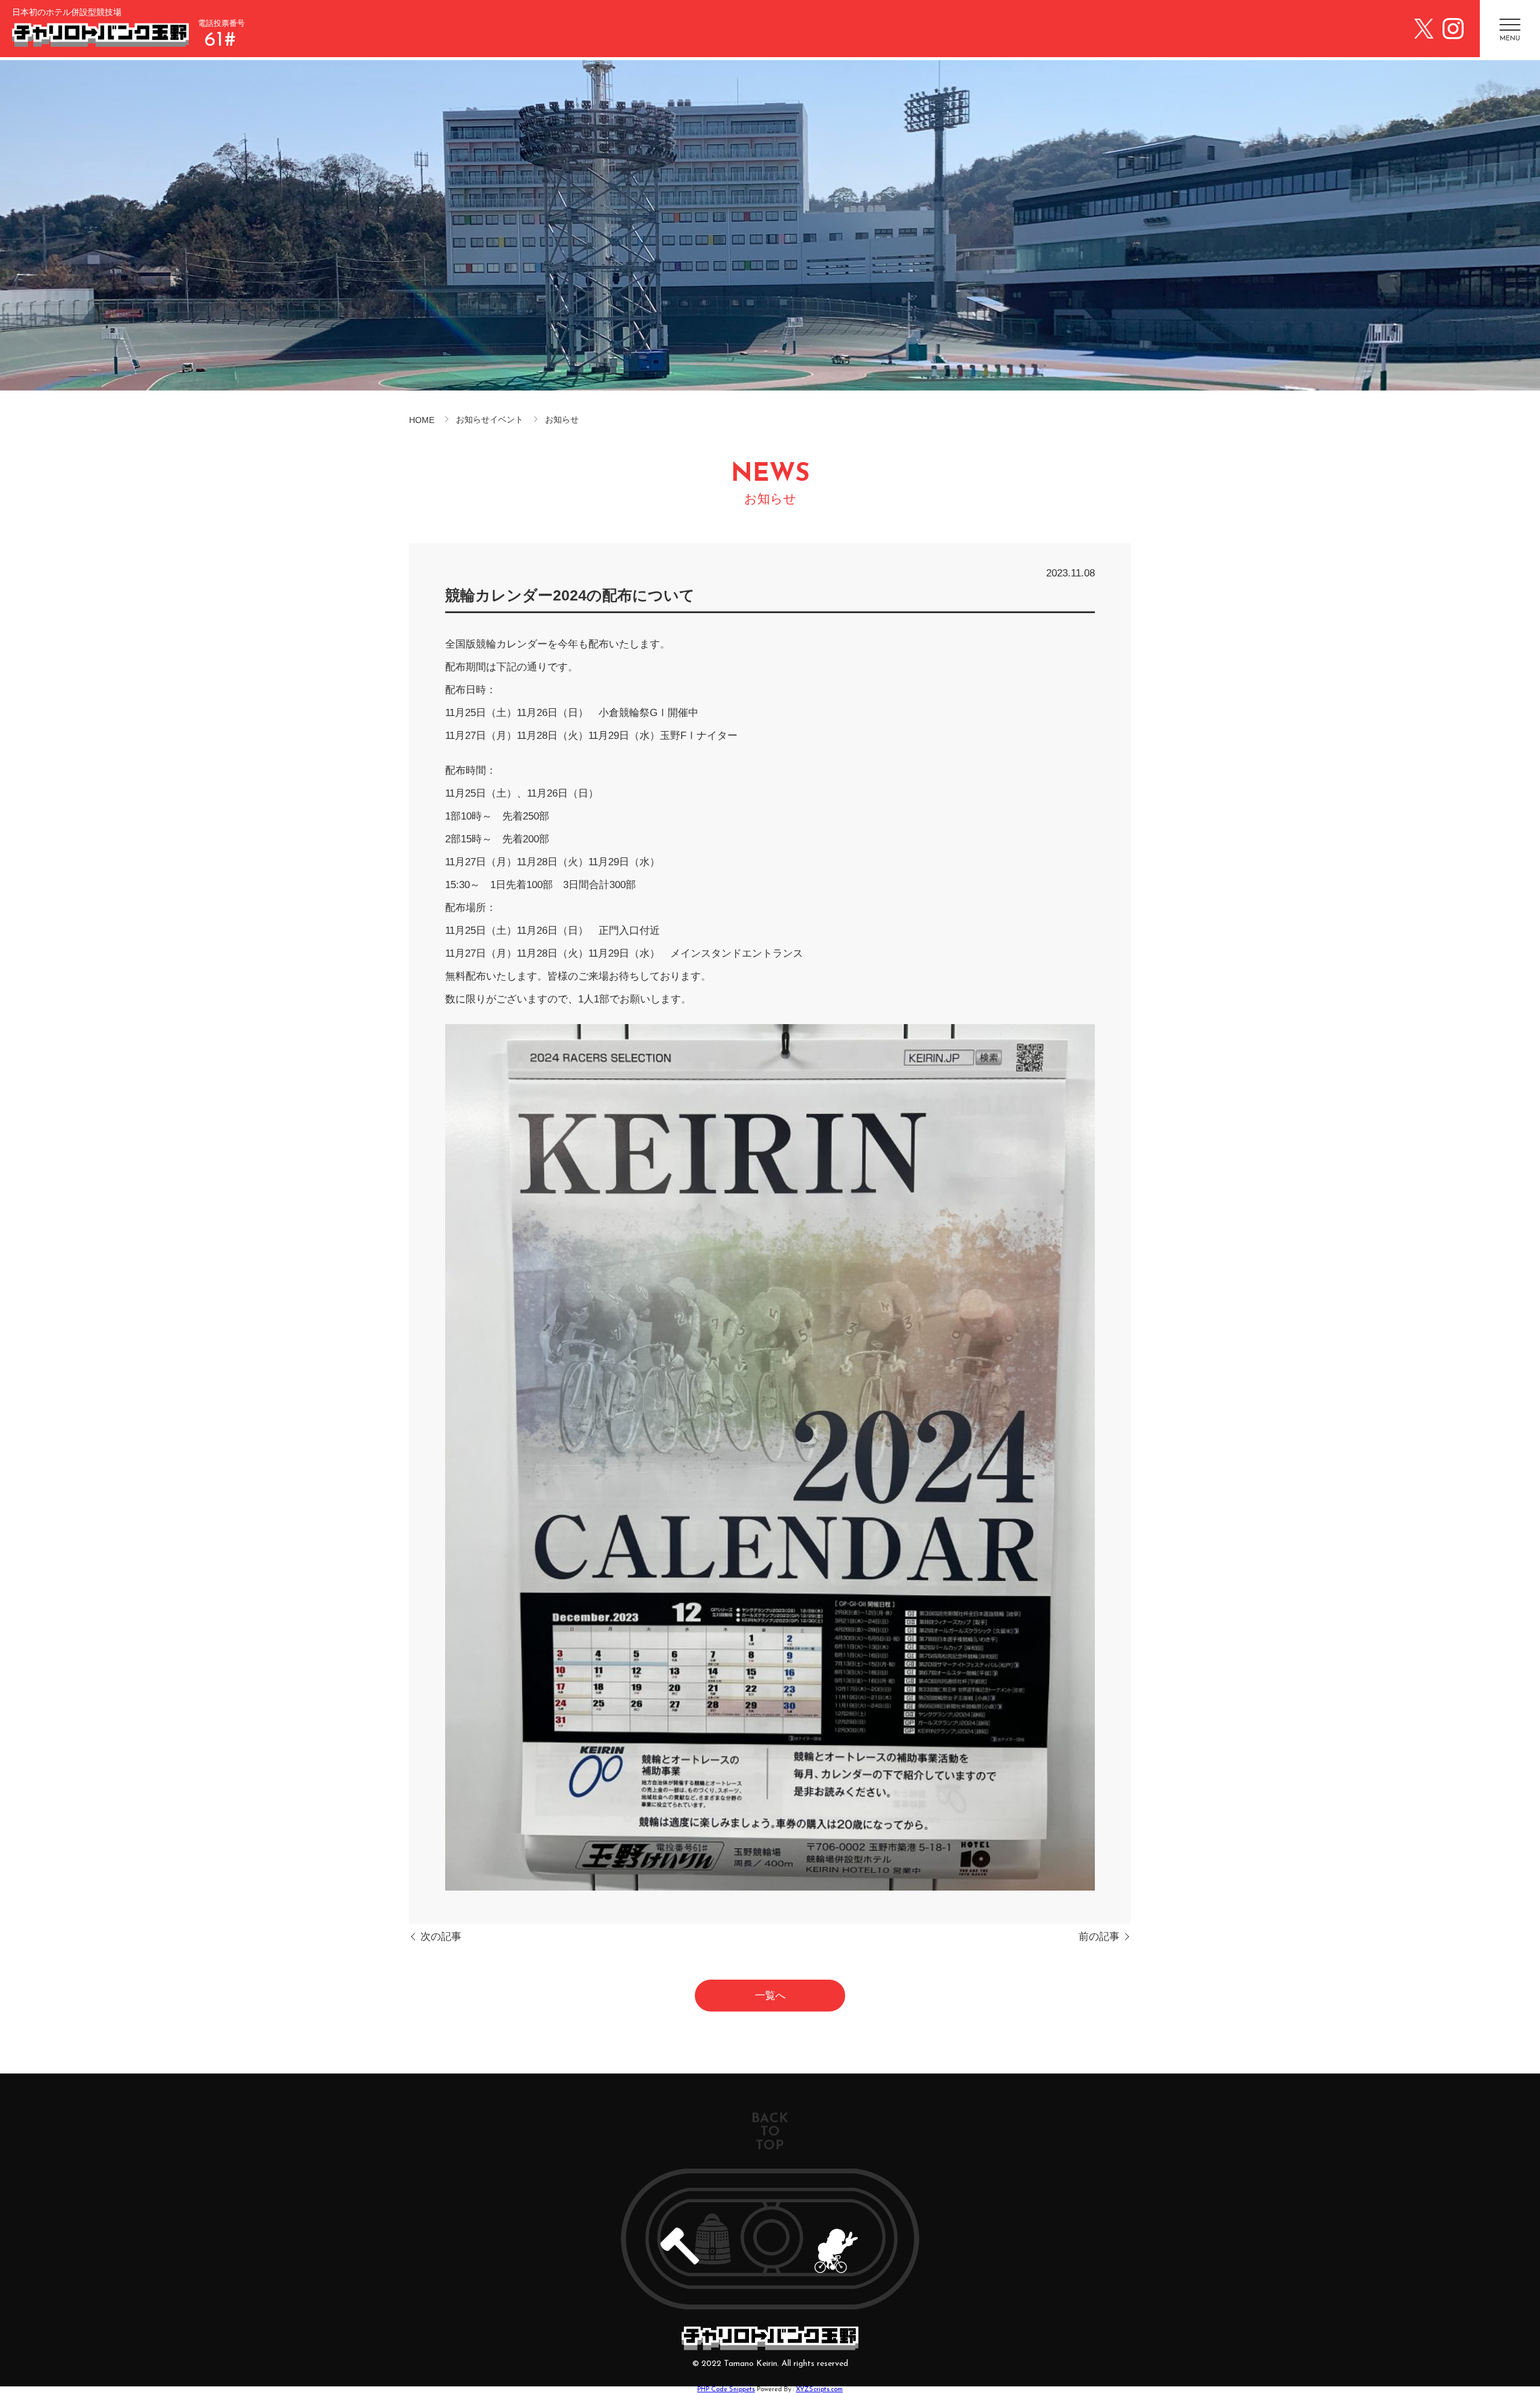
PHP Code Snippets (726, 2390)
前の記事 (1099, 1937)
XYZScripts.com (819, 2390)
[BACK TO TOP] (770, 2239)
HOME (422, 420)
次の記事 (441, 1937)
